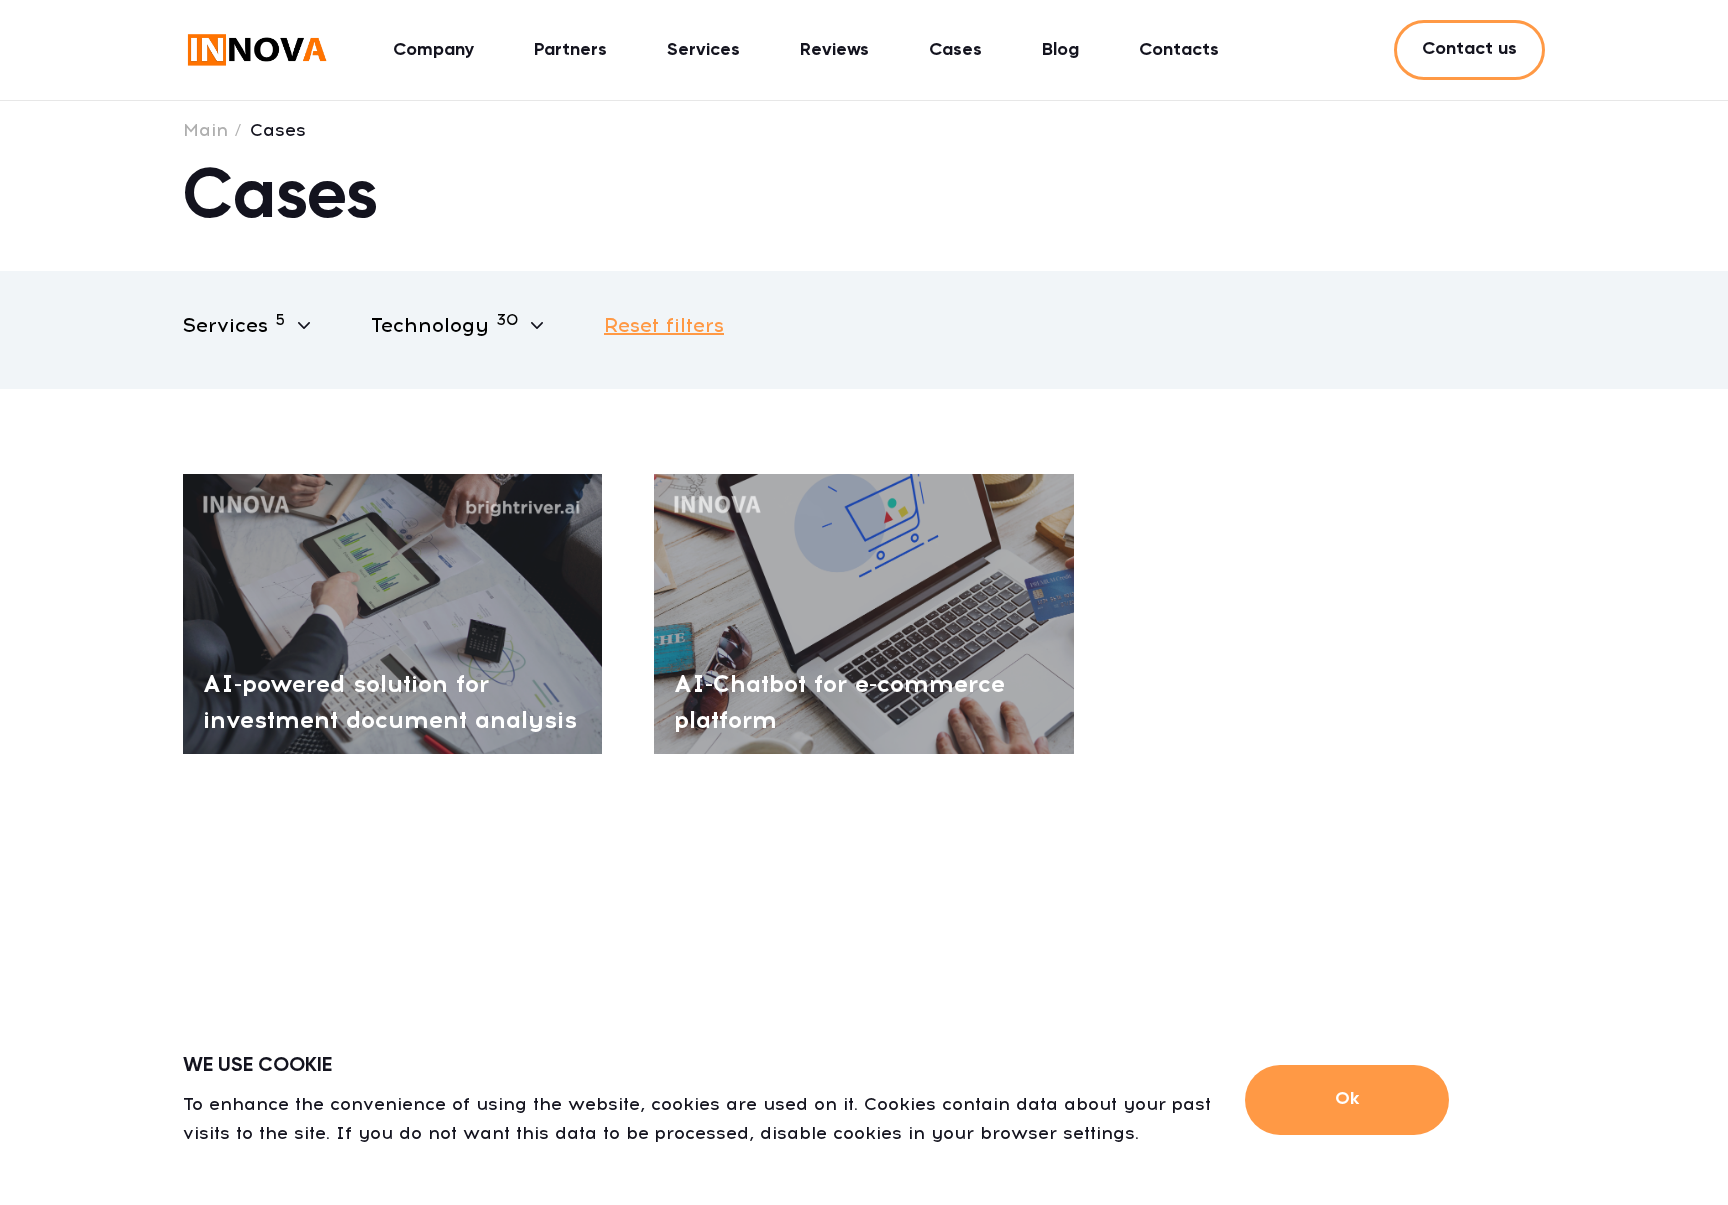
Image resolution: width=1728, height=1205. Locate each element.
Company (433, 50)
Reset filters (664, 325)
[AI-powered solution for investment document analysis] (392, 612)
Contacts (1179, 50)
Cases (955, 50)
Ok (1347, 1099)
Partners (570, 50)
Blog (1060, 50)
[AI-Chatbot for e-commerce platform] (863, 612)
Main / (212, 130)
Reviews (834, 50)
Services (703, 50)
